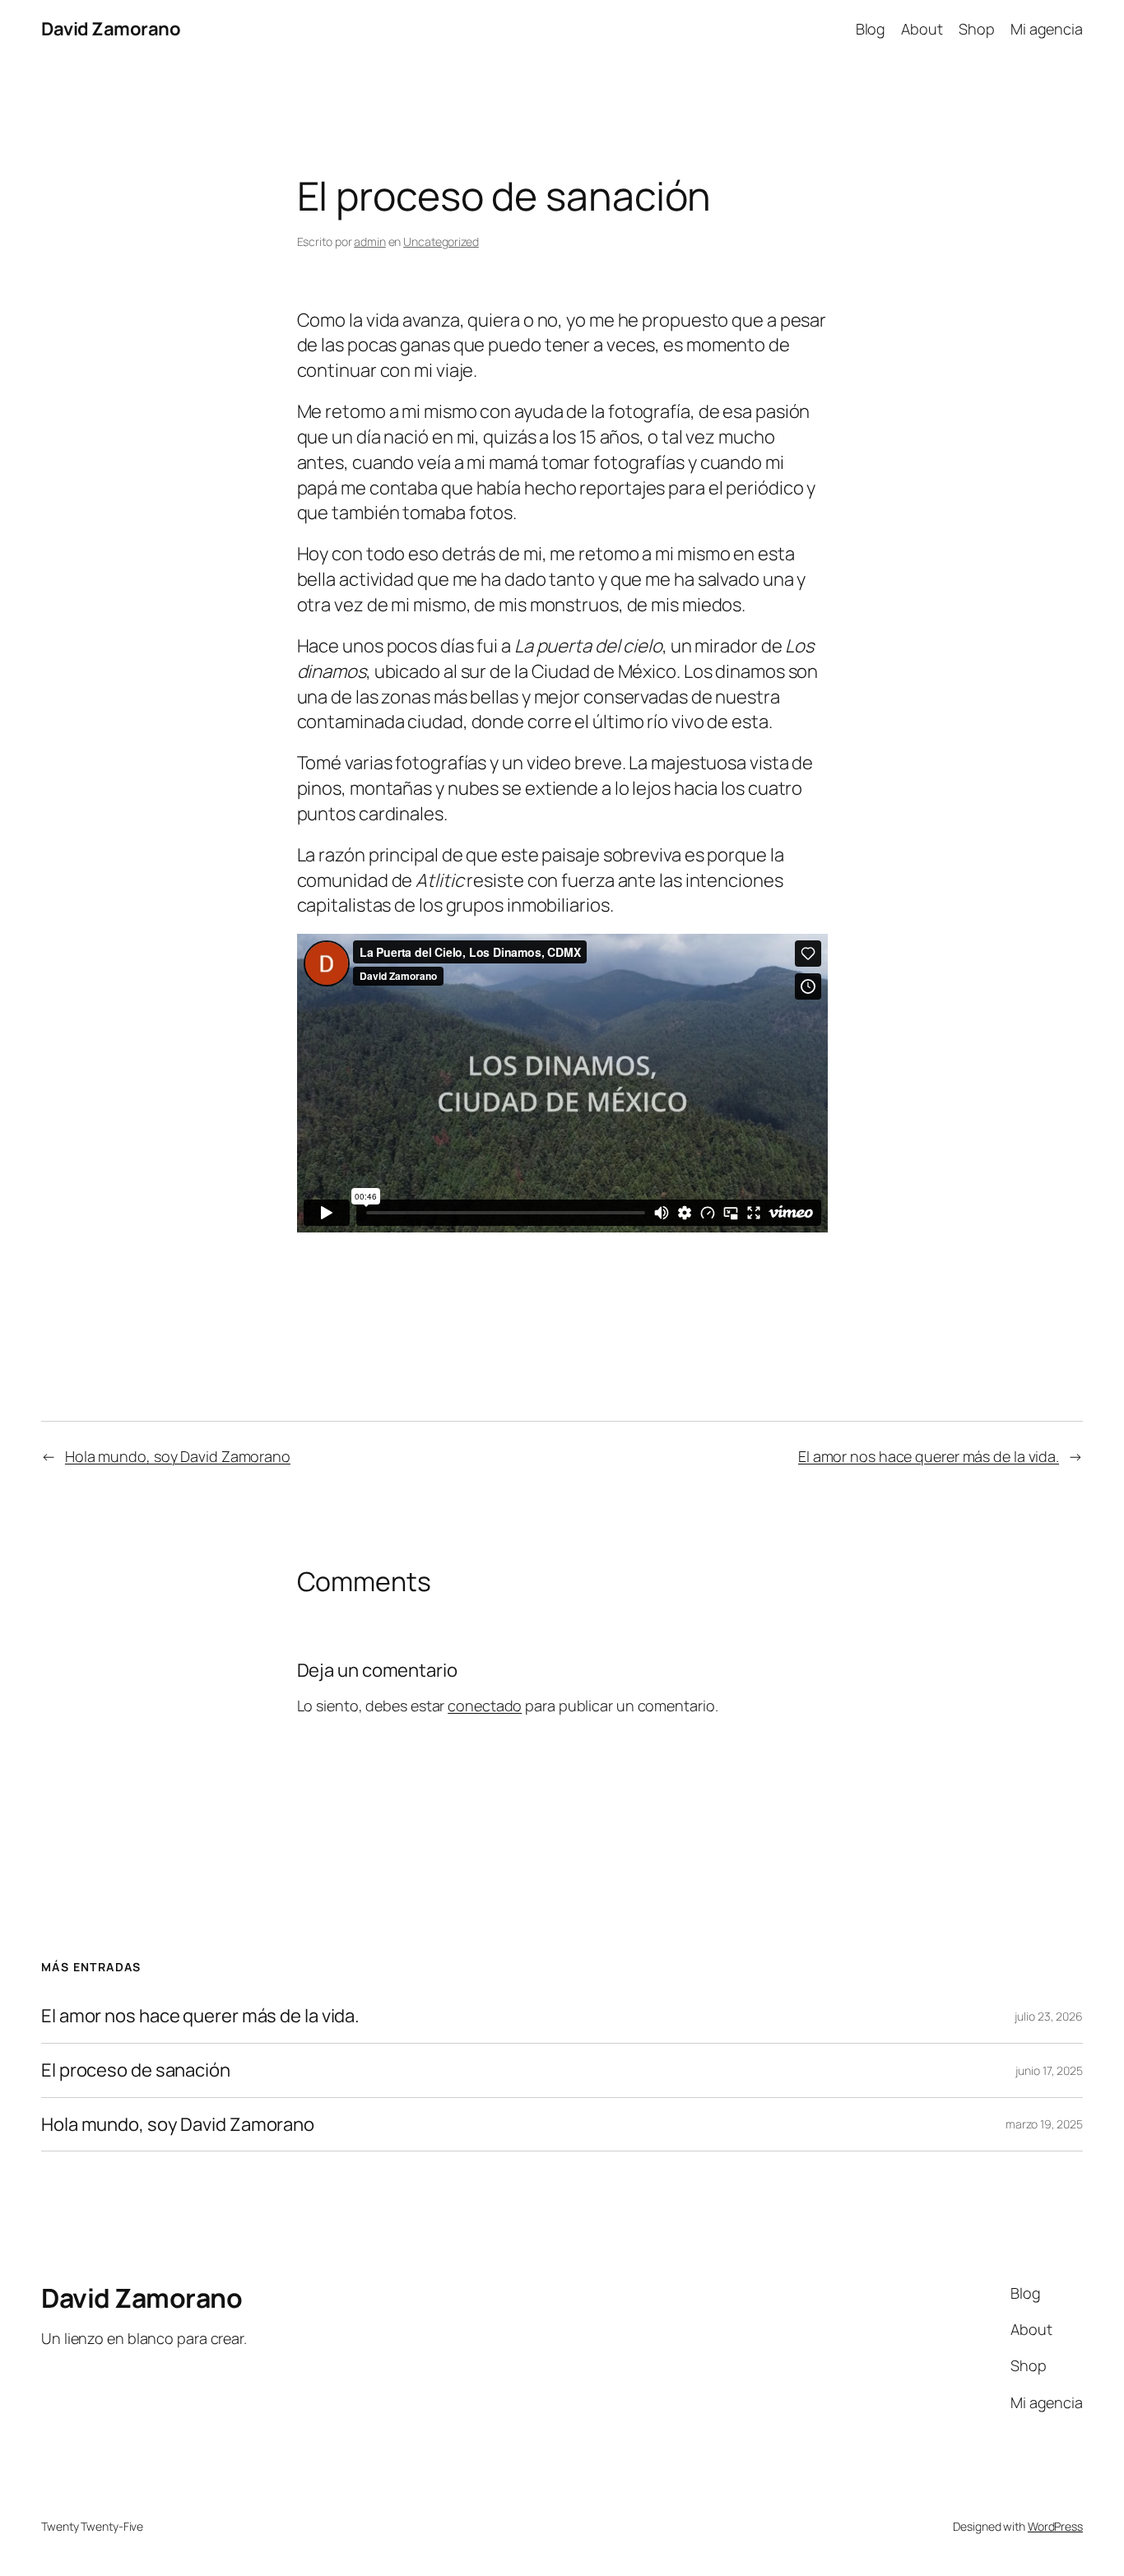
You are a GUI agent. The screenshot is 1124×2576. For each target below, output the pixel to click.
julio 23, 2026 (1049, 2016)
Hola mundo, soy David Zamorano (178, 1456)
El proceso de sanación (136, 2070)
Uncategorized (441, 241)
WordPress (1055, 2526)
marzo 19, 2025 (1044, 2124)
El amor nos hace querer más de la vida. (929, 1456)
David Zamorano (111, 29)
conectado (485, 1706)
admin (370, 241)
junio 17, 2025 (1049, 2070)
